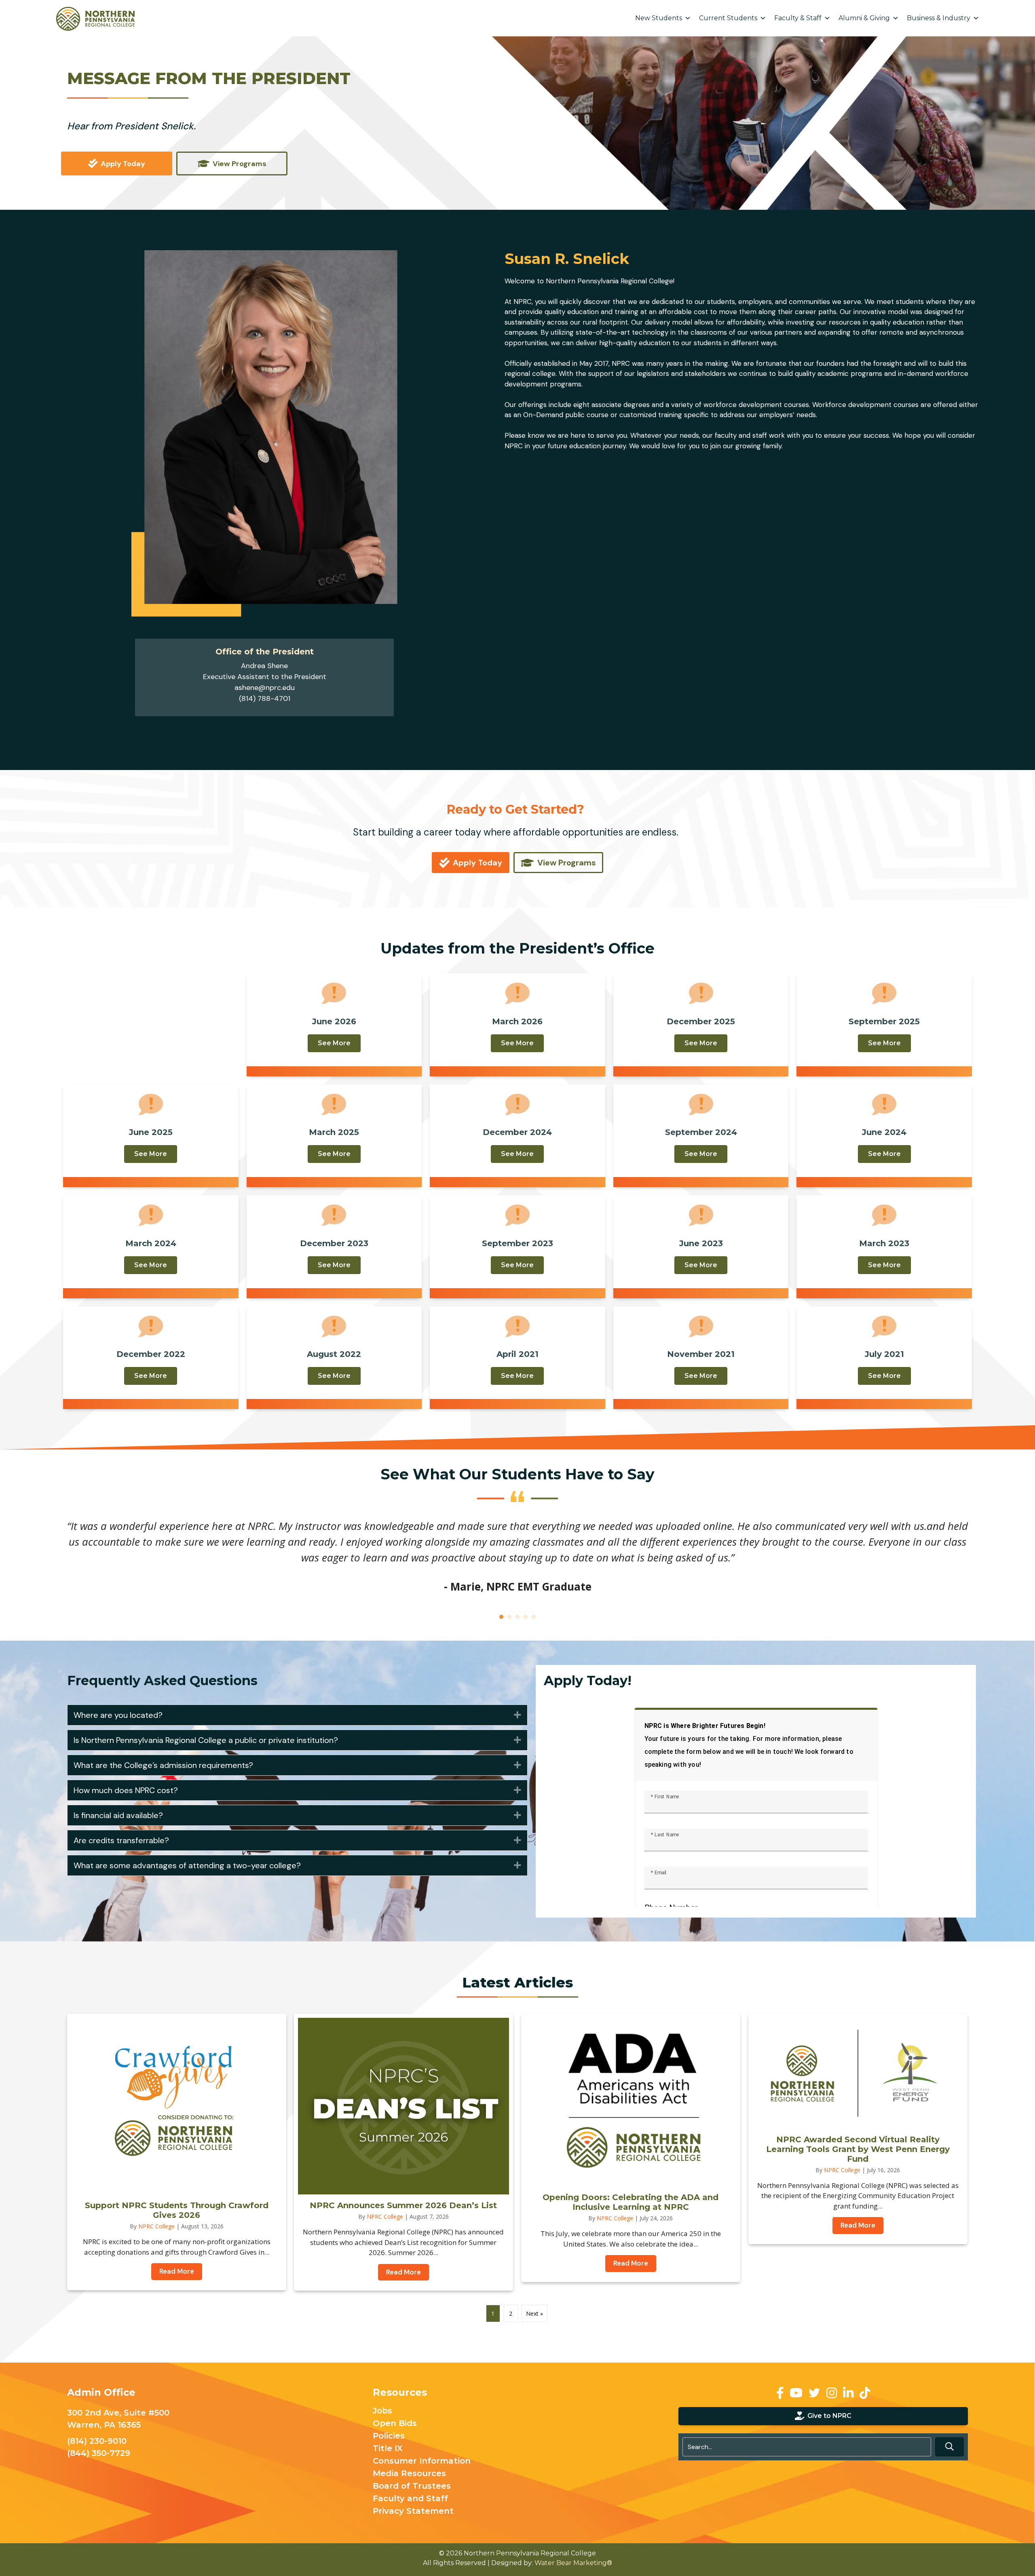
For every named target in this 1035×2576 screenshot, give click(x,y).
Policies (389, 2439)
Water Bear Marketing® (573, 2565)
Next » (534, 2316)
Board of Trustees (412, 2489)
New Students (659, 18)
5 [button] (534, 1619)
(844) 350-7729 (99, 2456)
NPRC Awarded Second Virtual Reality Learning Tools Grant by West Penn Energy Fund (858, 2151)
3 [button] (517, 1619)
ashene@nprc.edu (265, 688)
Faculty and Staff (410, 2501)
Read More (181, 2274)
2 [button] (509, 1619)
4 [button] (526, 1619)
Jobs (382, 2414)
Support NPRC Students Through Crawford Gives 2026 (177, 2213)
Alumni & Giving (864, 18)
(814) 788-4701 (265, 698)
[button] (297, 1717)
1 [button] (501, 1619)
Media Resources (409, 2476)
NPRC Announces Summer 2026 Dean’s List (403, 2208)
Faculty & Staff (798, 18)
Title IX (388, 2451)
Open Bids (395, 2426)
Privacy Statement (413, 2514)
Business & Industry (939, 18)
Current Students (728, 18)
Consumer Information (422, 2464)
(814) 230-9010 (97, 2443)
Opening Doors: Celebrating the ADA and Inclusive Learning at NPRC (631, 2205)
